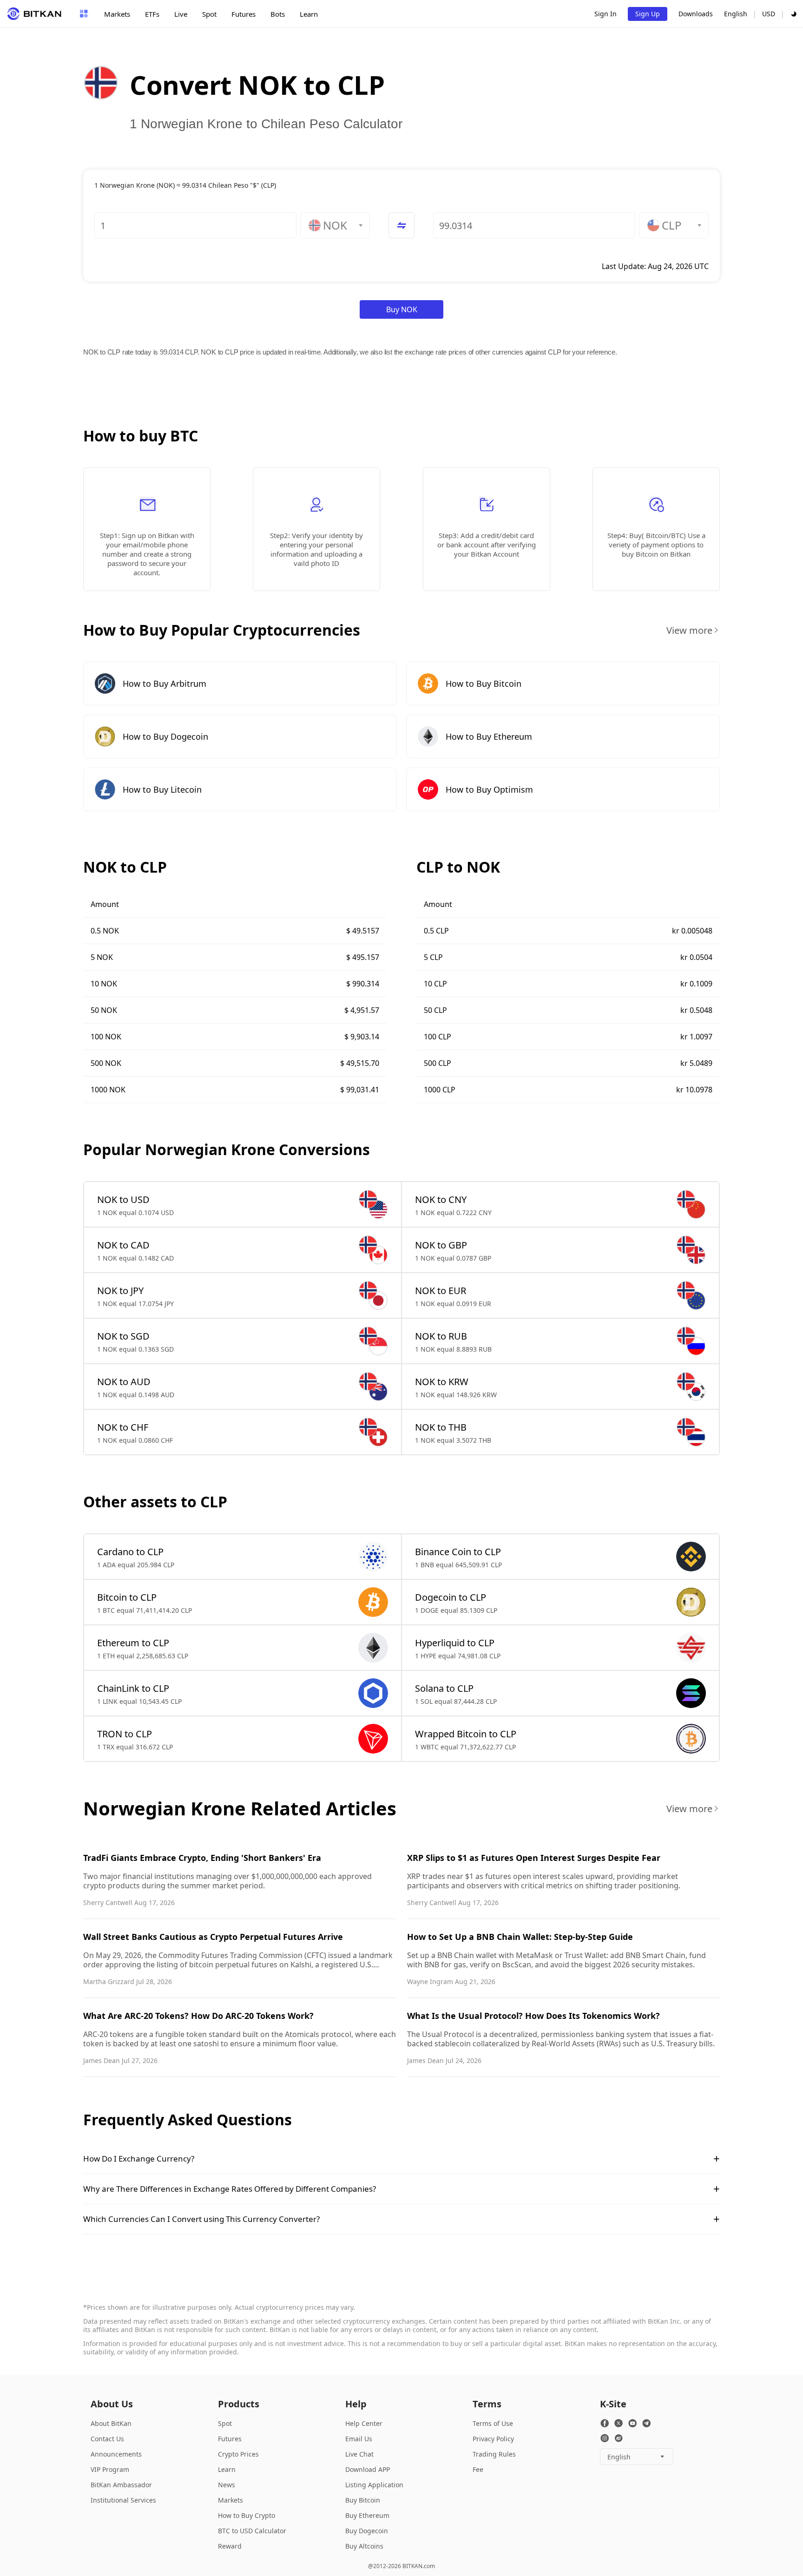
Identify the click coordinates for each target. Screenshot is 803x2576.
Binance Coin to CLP (458, 1552)
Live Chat (359, 2454)
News (227, 2485)
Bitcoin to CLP (127, 1597)
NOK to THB (441, 1427)
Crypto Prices (238, 2454)
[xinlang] (619, 2438)
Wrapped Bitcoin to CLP (466, 1734)
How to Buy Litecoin (162, 789)
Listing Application (374, 2485)
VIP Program (110, 2469)
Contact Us (107, 2439)
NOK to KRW (442, 1382)
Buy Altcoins (364, 2546)
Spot (209, 14)
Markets (117, 14)
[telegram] (646, 2423)
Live (181, 14)
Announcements (116, 2454)
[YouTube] (632, 2423)
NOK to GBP (441, 1245)
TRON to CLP (125, 1734)
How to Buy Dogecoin (165, 736)
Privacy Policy (493, 2439)
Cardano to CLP (130, 1552)
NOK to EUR (441, 1291)
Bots (278, 14)
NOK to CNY (441, 1199)
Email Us (359, 2439)
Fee (478, 2469)
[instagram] (605, 2438)
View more (689, 630)
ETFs (152, 14)
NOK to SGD (123, 1336)
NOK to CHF (123, 1427)
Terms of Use (493, 2423)
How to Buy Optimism (489, 789)
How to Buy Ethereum (489, 736)
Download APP (368, 2469)
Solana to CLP (444, 1688)
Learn (309, 14)
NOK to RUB (441, 1336)
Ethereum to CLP (133, 1643)
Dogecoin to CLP (451, 1597)
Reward (230, 2546)
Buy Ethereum (367, 2515)
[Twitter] (619, 2423)
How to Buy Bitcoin (484, 683)
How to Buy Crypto (247, 2515)
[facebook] (605, 2423)
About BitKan (111, 2423)
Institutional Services (123, 2500)
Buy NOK (402, 309)
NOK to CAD (123, 1245)
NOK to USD (123, 1199)
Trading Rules (494, 2454)
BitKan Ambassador (121, 2485)
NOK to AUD (124, 1382)
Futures (244, 14)
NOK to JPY (120, 1291)
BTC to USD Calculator (252, 2531)
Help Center (364, 2423)
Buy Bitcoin (363, 2500)
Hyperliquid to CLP (455, 1643)
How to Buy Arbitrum (165, 683)
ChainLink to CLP (133, 1688)
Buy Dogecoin (367, 2531)
